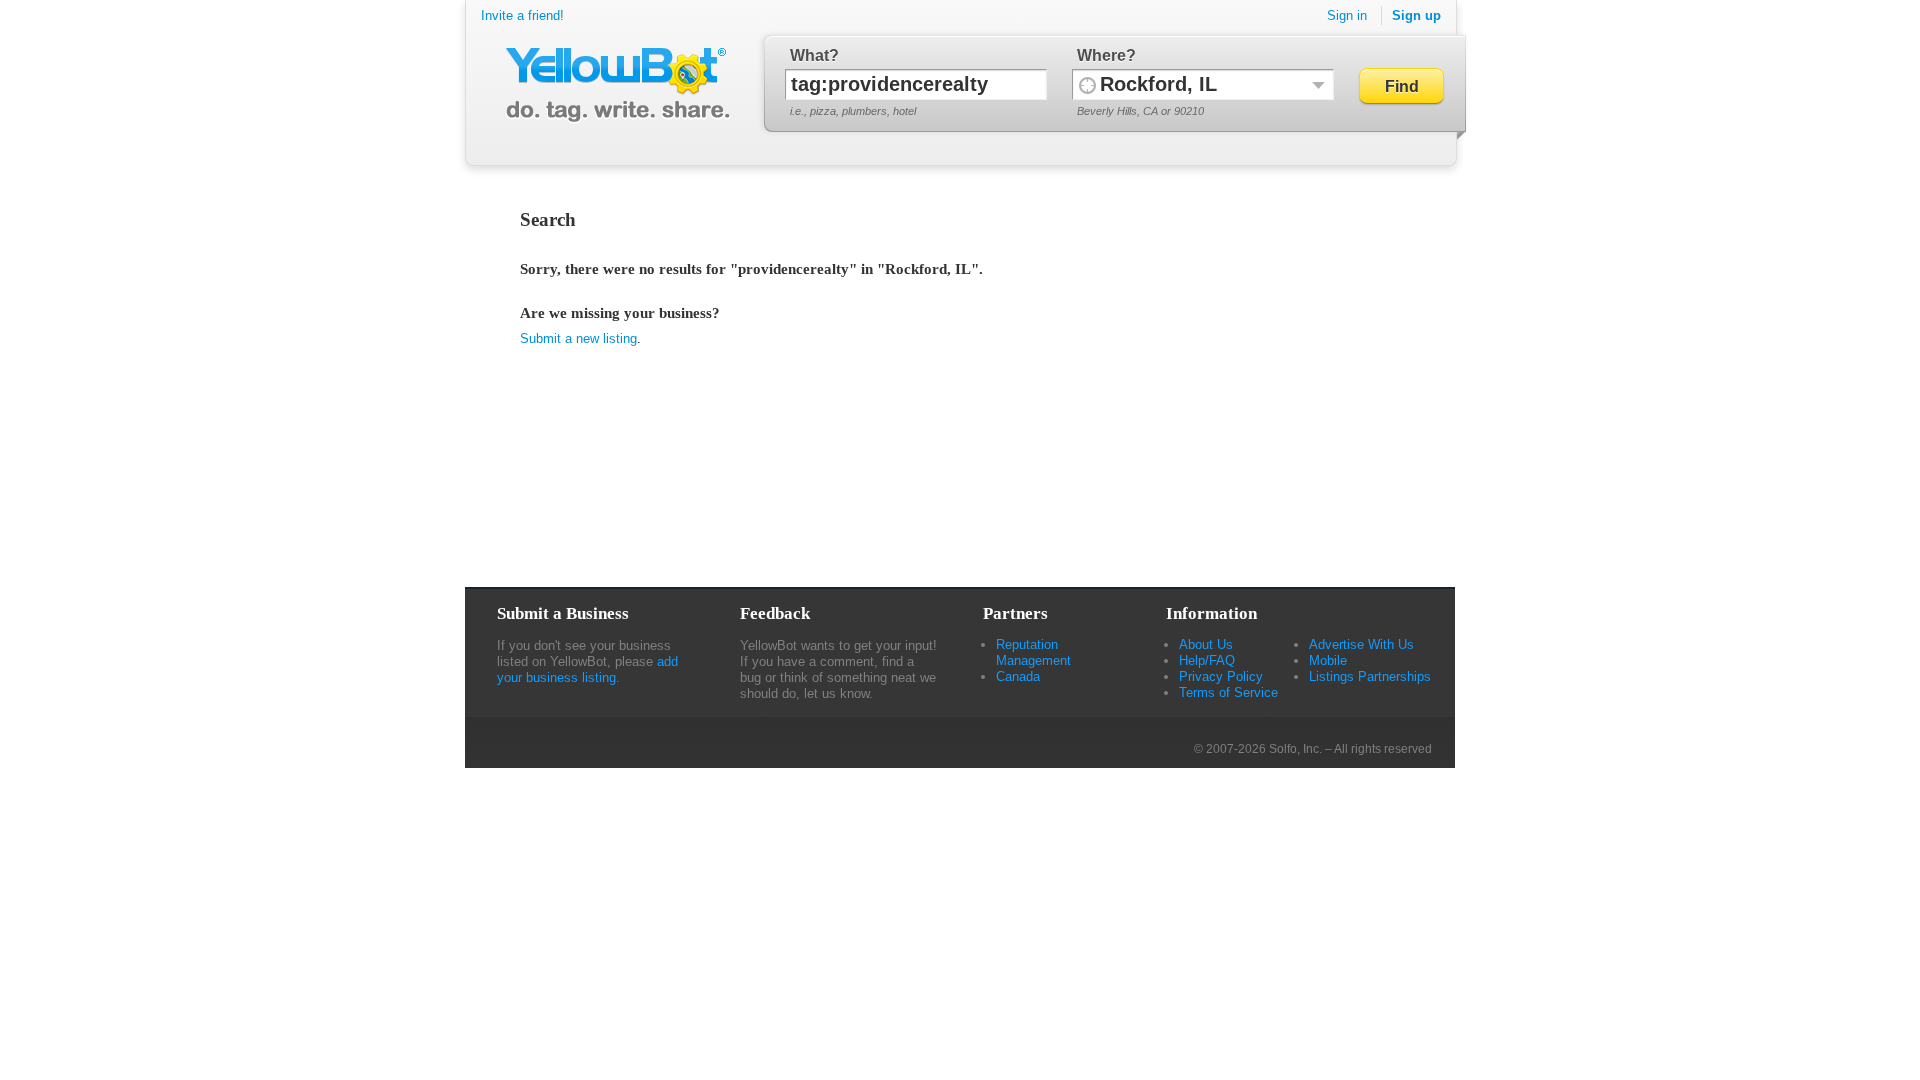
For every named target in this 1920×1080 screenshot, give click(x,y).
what (809, 55)
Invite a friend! (522, 15)
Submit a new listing (578, 338)
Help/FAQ (1207, 660)
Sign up (1416, 15)
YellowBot (613, 85)
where (1101, 55)
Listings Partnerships (1370, 676)
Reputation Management (1033, 652)
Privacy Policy (1221, 676)
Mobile (1328, 660)
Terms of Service (1228, 692)
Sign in (1347, 15)
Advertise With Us (1361, 644)
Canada (1018, 676)
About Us (1206, 644)
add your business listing (587, 669)
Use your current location (1087, 84)
